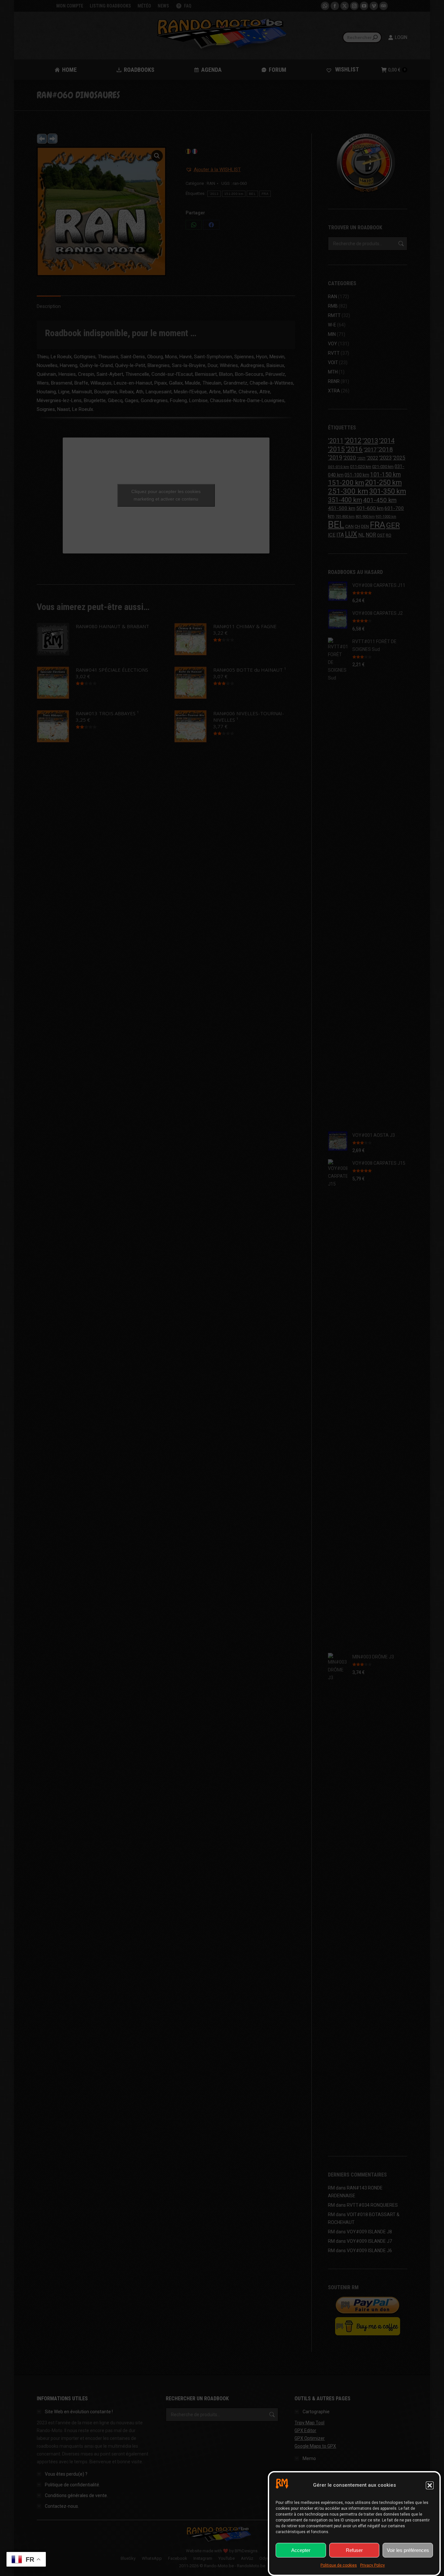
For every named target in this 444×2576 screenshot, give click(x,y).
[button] (430, 2485)
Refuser (354, 2550)
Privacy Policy (372, 2565)
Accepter (301, 2550)
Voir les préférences (408, 2550)
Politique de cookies (339, 2565)
